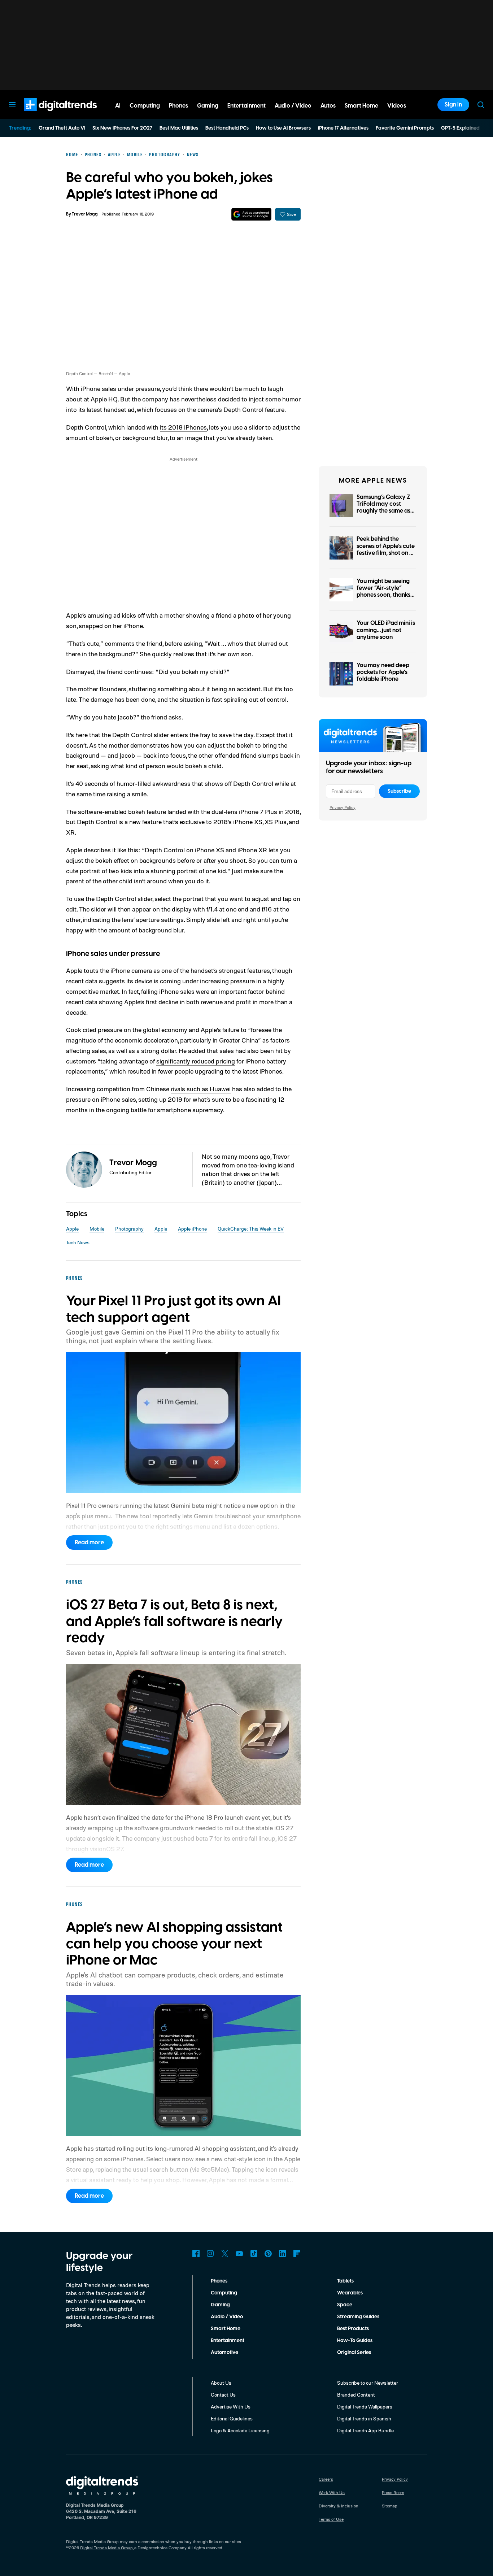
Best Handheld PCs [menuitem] (227, 128)
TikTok (254, 2254)
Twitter (225, 2254)
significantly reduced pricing (196, 1061)
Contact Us (223, 2395)
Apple (72, 1229)
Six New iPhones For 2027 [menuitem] (122, 128)
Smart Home (226, 2329)
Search (481, 105)
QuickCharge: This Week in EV (251, 1229)
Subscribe (399, 791)
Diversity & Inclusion (339, 2506)
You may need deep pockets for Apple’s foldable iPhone (383, 672)
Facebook (196, 2254)
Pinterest (268, 2254)
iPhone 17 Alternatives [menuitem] (343, 128)
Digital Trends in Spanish (364, 2418)
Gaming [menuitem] (208, 106)
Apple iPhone (192, 1229)
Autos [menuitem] (328, 106)
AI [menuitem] (118, 106)
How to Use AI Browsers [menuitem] (283, 128)
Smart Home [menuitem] (361, 106)
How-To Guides (355, 2341)
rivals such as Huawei (201, 1089)
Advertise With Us (231, 2407)
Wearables (350, 2293)
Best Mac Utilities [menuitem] (179, 128)
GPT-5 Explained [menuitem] (460, 128)
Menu (12, 105)
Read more (89, 1542)
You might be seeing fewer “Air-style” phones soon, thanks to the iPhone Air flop (384, 592)
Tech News (78, 1242)
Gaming (220, 2305)
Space (345, 2305)
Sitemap (390, 2506)
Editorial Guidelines (232, 2418)
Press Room (393, 2492)
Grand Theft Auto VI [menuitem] (62, 128)
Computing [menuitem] (145, 106)
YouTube (239, 2254)
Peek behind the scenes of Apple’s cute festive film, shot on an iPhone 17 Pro (386, 549)
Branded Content (356, 2395)
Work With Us (332, 2492)
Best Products (353, 2329)
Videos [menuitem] (397, 106)
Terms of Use (331, 2519)
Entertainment (228, 2341)
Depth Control (97, 822)
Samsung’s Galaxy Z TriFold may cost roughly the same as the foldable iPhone (383, 508)
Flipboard (297, 2254)
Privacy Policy (343, 807)
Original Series (354, 2353)
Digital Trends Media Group (106, 2548)
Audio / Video (227, 2317)
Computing (224, 2293)
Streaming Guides (358, 2317)
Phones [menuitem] (178, 106)
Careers (326, 2479)
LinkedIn (283, 2254)
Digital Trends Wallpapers (365, 2407)
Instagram (210, 2254)
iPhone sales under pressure (120, 388)
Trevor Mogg (85, 214)
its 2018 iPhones (183, 427)
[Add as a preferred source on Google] (251, 214)
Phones (219, 2281)
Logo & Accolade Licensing (240, 2430)
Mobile (97, 1229)
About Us (221, 2383)
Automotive (224, 2353)
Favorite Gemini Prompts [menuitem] (405, 128)
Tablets (345, 2281)
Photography (129, 1229)
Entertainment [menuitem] (247, 106)
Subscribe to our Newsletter (368, 2383)
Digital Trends (47, 115)
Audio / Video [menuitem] (293, 106)
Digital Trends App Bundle (365, 2430)
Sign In (453, 105)
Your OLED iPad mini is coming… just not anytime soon (386, 630)
